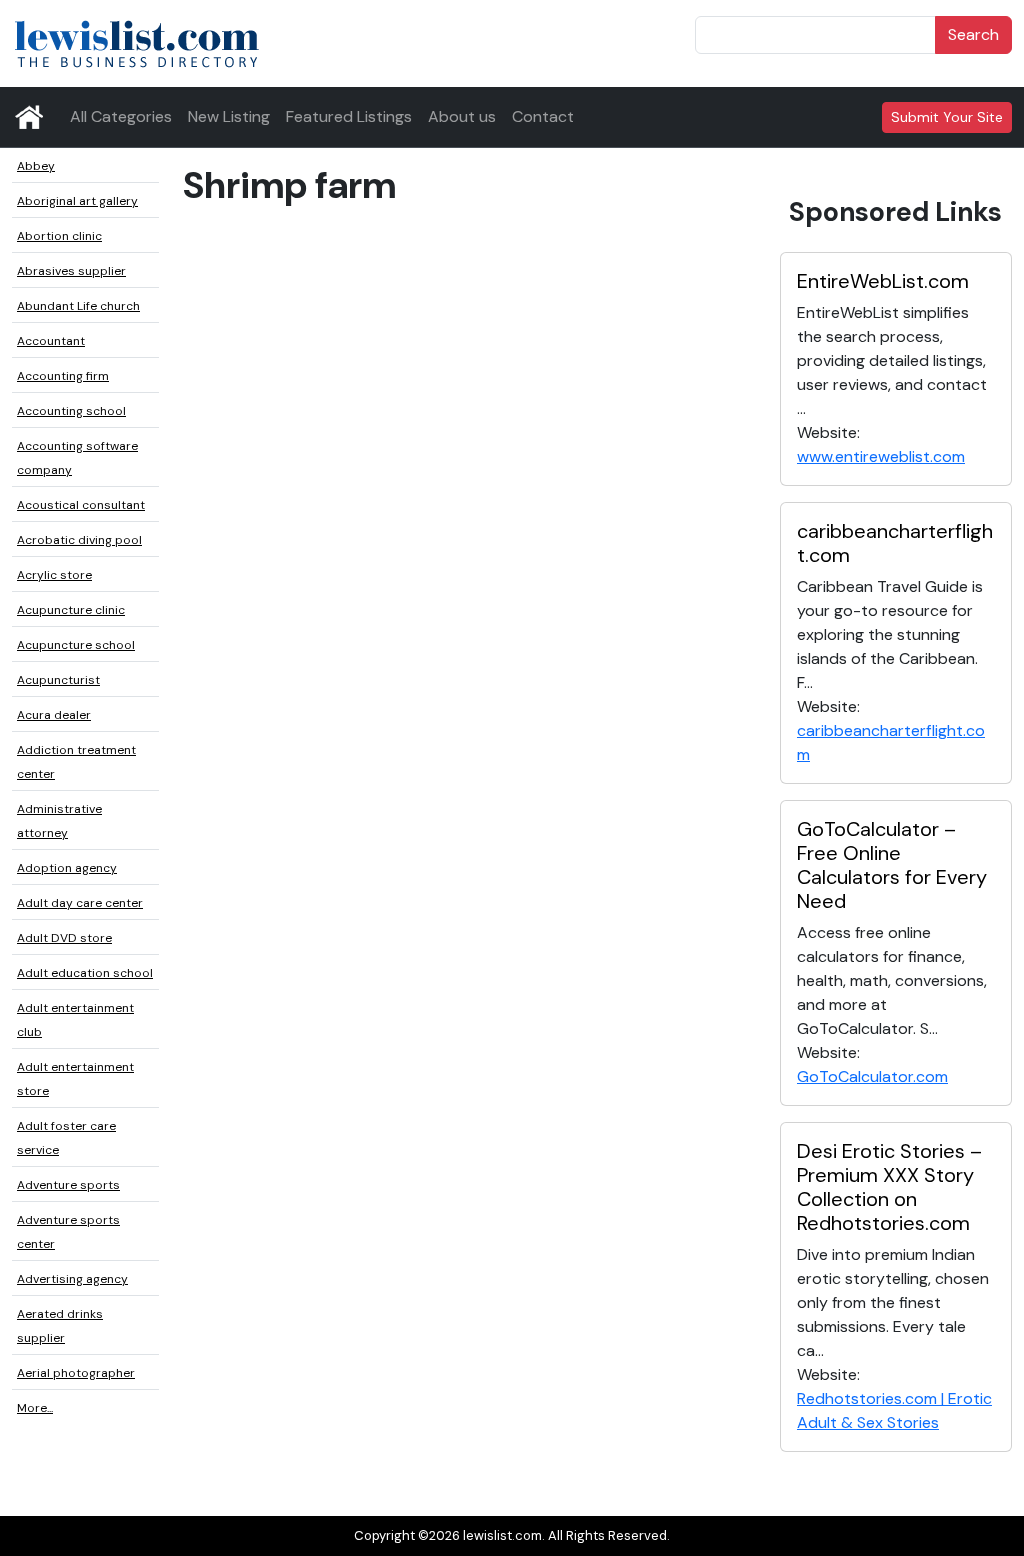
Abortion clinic (59, 236)
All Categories (121, 116)
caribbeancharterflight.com (895, 543)
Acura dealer (54, 715)
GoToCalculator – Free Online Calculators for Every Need (892, 865)
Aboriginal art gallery (77, 201)
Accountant (51, 341)
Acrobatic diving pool (79, 540)
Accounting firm (63, 376)
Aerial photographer (76, 1373)
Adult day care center (80, 903)
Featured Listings (349, 116)
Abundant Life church (78, 306)
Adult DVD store (64, 938)
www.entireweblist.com (881, 456)
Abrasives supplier (71, 271)
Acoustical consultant (81, 505)
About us (462, 116)
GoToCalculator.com (872, 1076)
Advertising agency (72, 1279)
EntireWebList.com (883, 281)
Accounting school (71, 411)
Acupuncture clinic (71, 610)
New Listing (229, 116)
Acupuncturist (58, 680)
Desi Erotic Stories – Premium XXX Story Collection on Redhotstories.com (889, 1187)
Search (973, 34)
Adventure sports (68, 1185)
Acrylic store (54, 575)
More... (35, 1408)
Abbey (36, 166)
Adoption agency (67, 868)
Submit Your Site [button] (947, 117)
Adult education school (85, 973)
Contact (543, 116)
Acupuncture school (76, 645)
